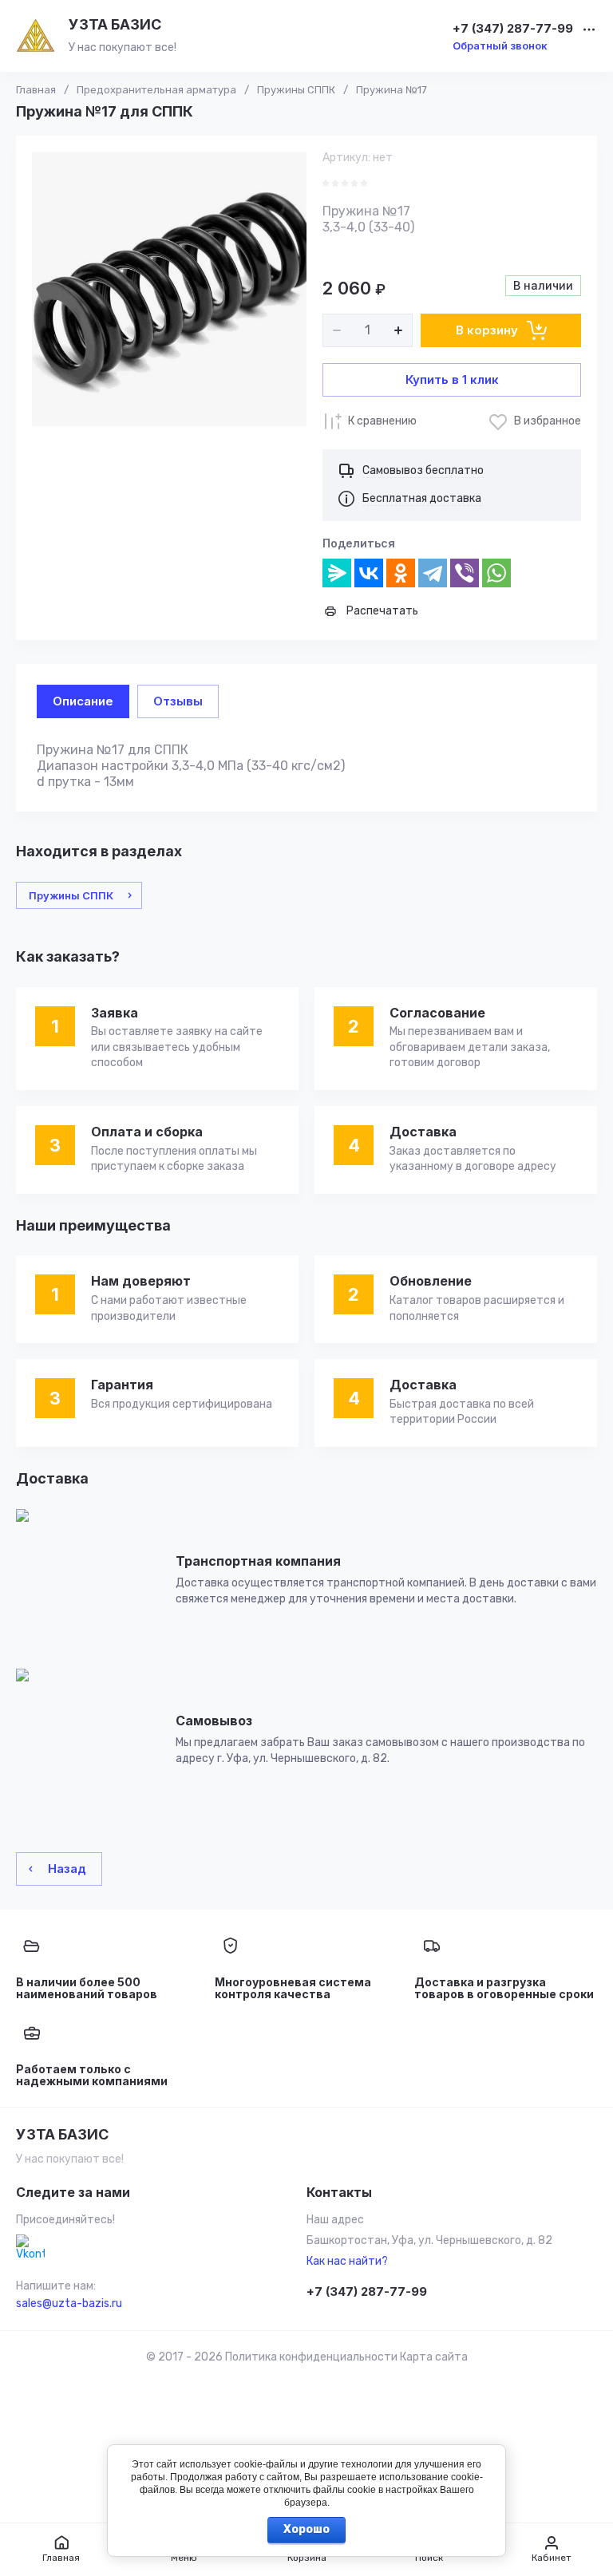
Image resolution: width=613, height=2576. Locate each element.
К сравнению (382, 421)
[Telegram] (433, 573)
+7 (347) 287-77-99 (513, 29)
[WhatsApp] (496, 573)
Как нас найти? (347, 2261)
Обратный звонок (500, 45)
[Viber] (465, 573)
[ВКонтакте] (369, 573)
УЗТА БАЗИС (115, 24)
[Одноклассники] (401, 573)
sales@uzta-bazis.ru (69, 2303)
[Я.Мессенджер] (337, 573)
